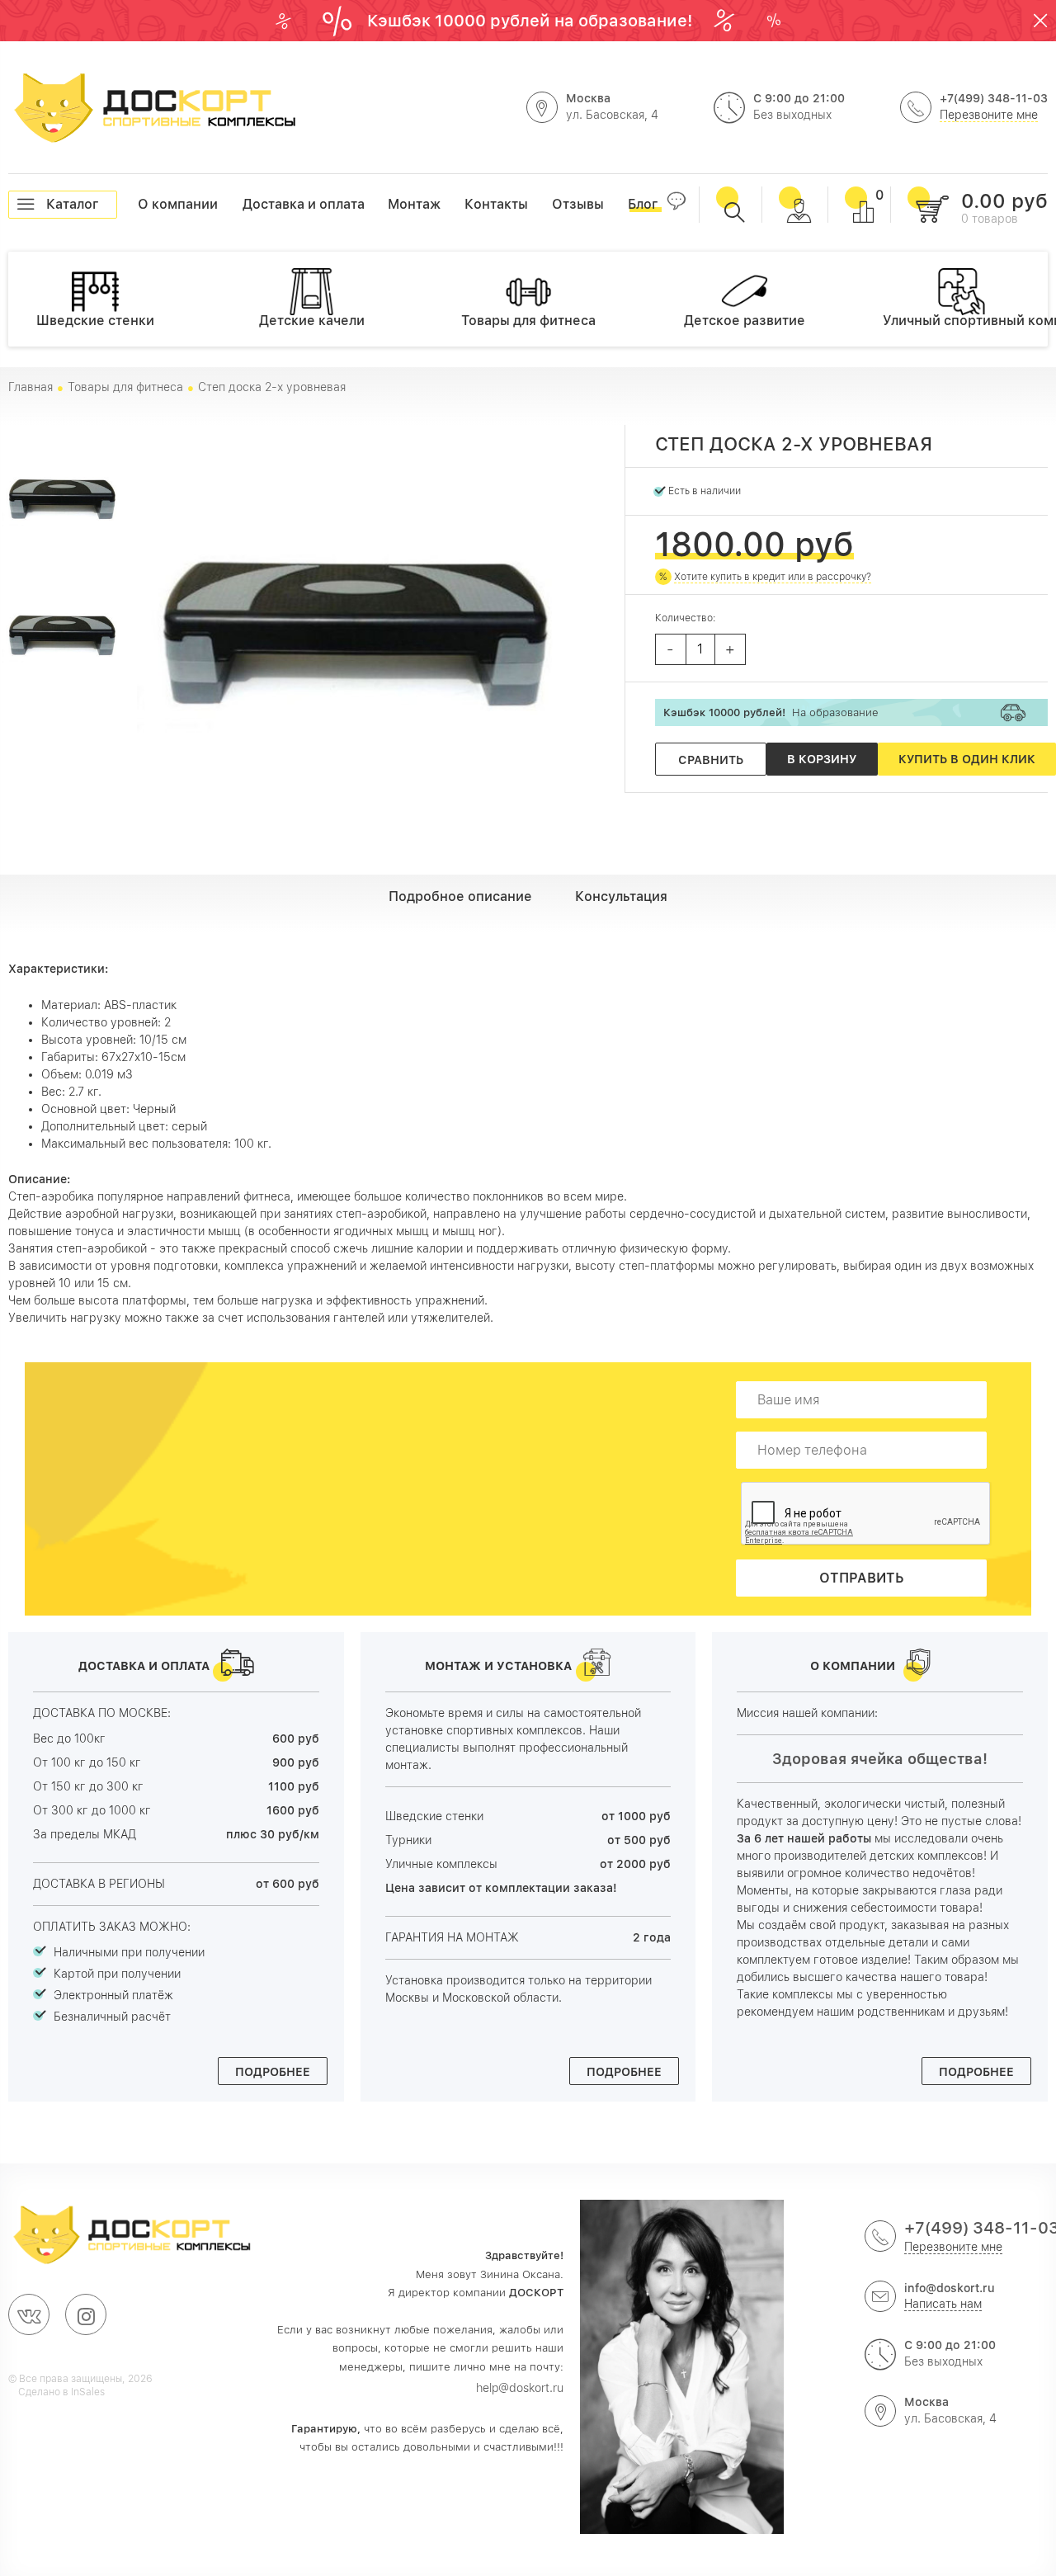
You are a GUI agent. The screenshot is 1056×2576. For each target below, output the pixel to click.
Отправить (862, 1578)
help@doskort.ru (520, 2388)
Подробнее (273, 2072)
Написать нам (943, 2304)
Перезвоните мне (989, 115)
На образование (771, 712)
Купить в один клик (967, 759)
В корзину (822, 759)
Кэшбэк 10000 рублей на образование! (532, 21)
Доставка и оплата (243, 204)
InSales (88, 2392)
